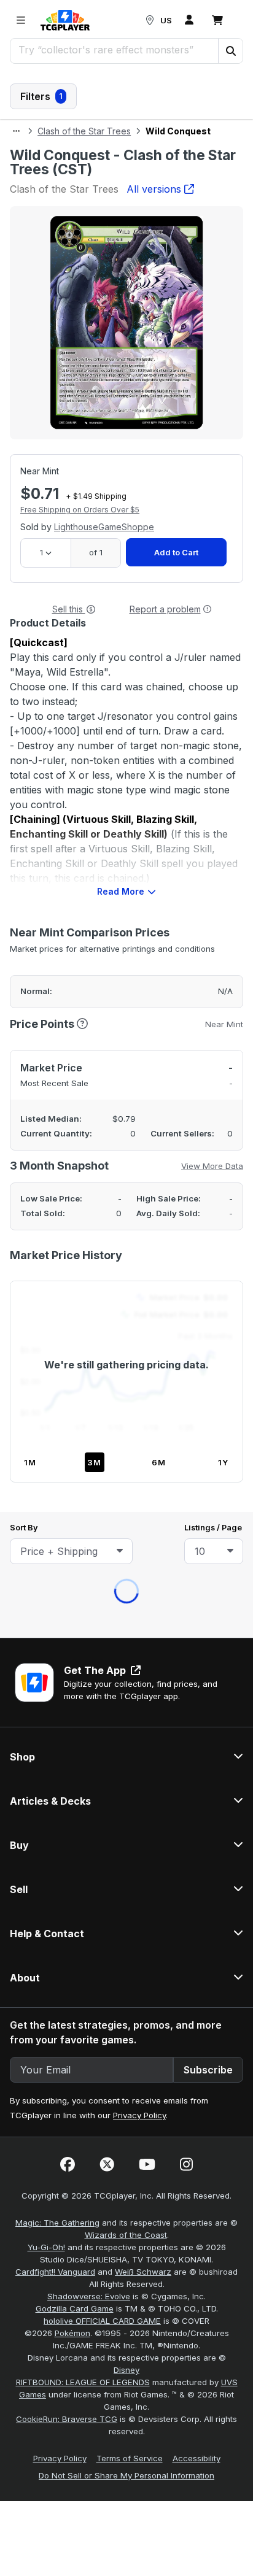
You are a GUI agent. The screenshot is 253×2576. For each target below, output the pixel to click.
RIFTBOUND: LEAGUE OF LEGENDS (83, 954)
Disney (126, 941)
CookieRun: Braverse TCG (67, 990)
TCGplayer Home (158, 177)
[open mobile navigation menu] (21, 20)
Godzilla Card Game (75, 880)
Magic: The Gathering (57, 794)
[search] (115, 50)
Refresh (73, 177)
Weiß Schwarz (143, 843)
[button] (230, 51)
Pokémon (72, 904)
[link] (65, 20)
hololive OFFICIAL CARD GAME (102, 892)
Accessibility (197, 1030)
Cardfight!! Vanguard (55, 843)
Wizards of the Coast (126, 806)
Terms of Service (130, 1030)
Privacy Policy (139, 687)
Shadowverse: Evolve (89, 868)
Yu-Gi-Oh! (46, 819)
